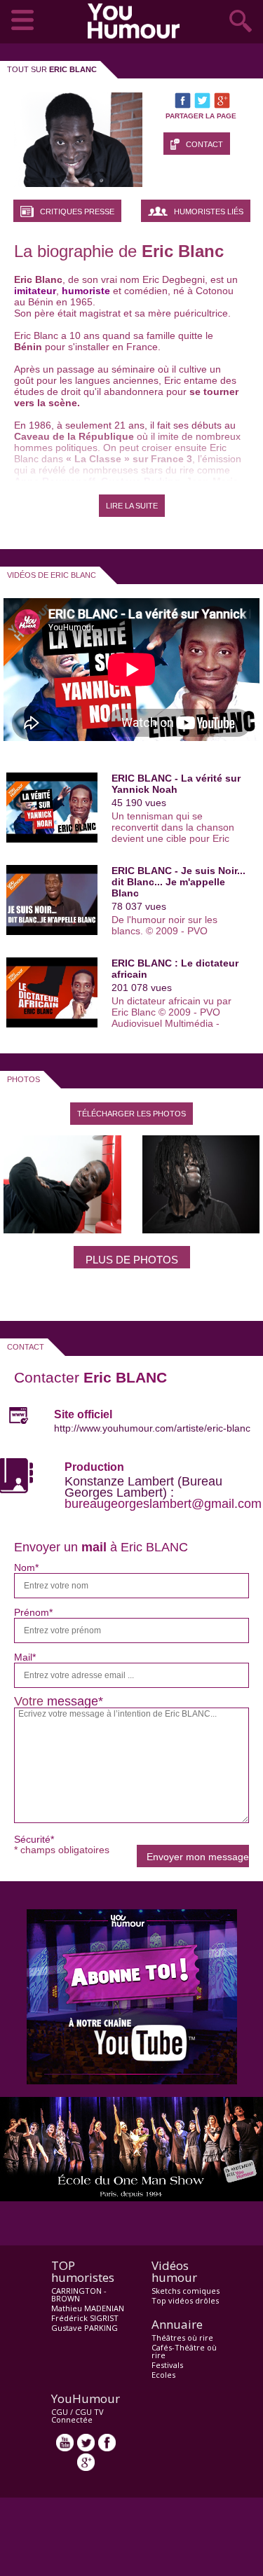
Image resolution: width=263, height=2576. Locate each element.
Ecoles (163, 2375)
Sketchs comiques (186, 2291)
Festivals (167, 2365)
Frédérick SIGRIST (85, 2318)
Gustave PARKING (85, 2328)
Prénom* (33, 1612)
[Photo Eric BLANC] (62, 1229)
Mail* (25, 1657)
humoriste (86, 291)
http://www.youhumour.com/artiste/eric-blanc (152, 1428)
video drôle (137, 21)
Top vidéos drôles (185, 2300)
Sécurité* (34, 1839)
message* (75, 1701)
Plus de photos (132, 1260)
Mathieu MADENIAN (88, 2308)
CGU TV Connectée (77, 2416)
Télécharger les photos (131, 1114)
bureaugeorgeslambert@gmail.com (163, 1504)
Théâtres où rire (182, 2338)
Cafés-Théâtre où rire (184, 2351)
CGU (60, 2412)
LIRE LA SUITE (132, 506)
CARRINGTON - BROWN (79, 2294)
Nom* (26, 1567)
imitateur (35, 291)
